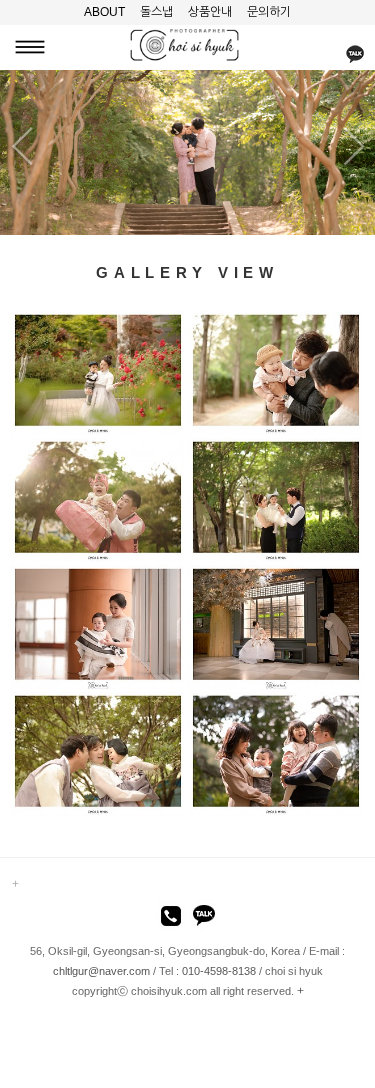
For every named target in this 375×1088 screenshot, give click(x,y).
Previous (19, 147)
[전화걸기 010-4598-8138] (171, 919)
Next (356, 147)
